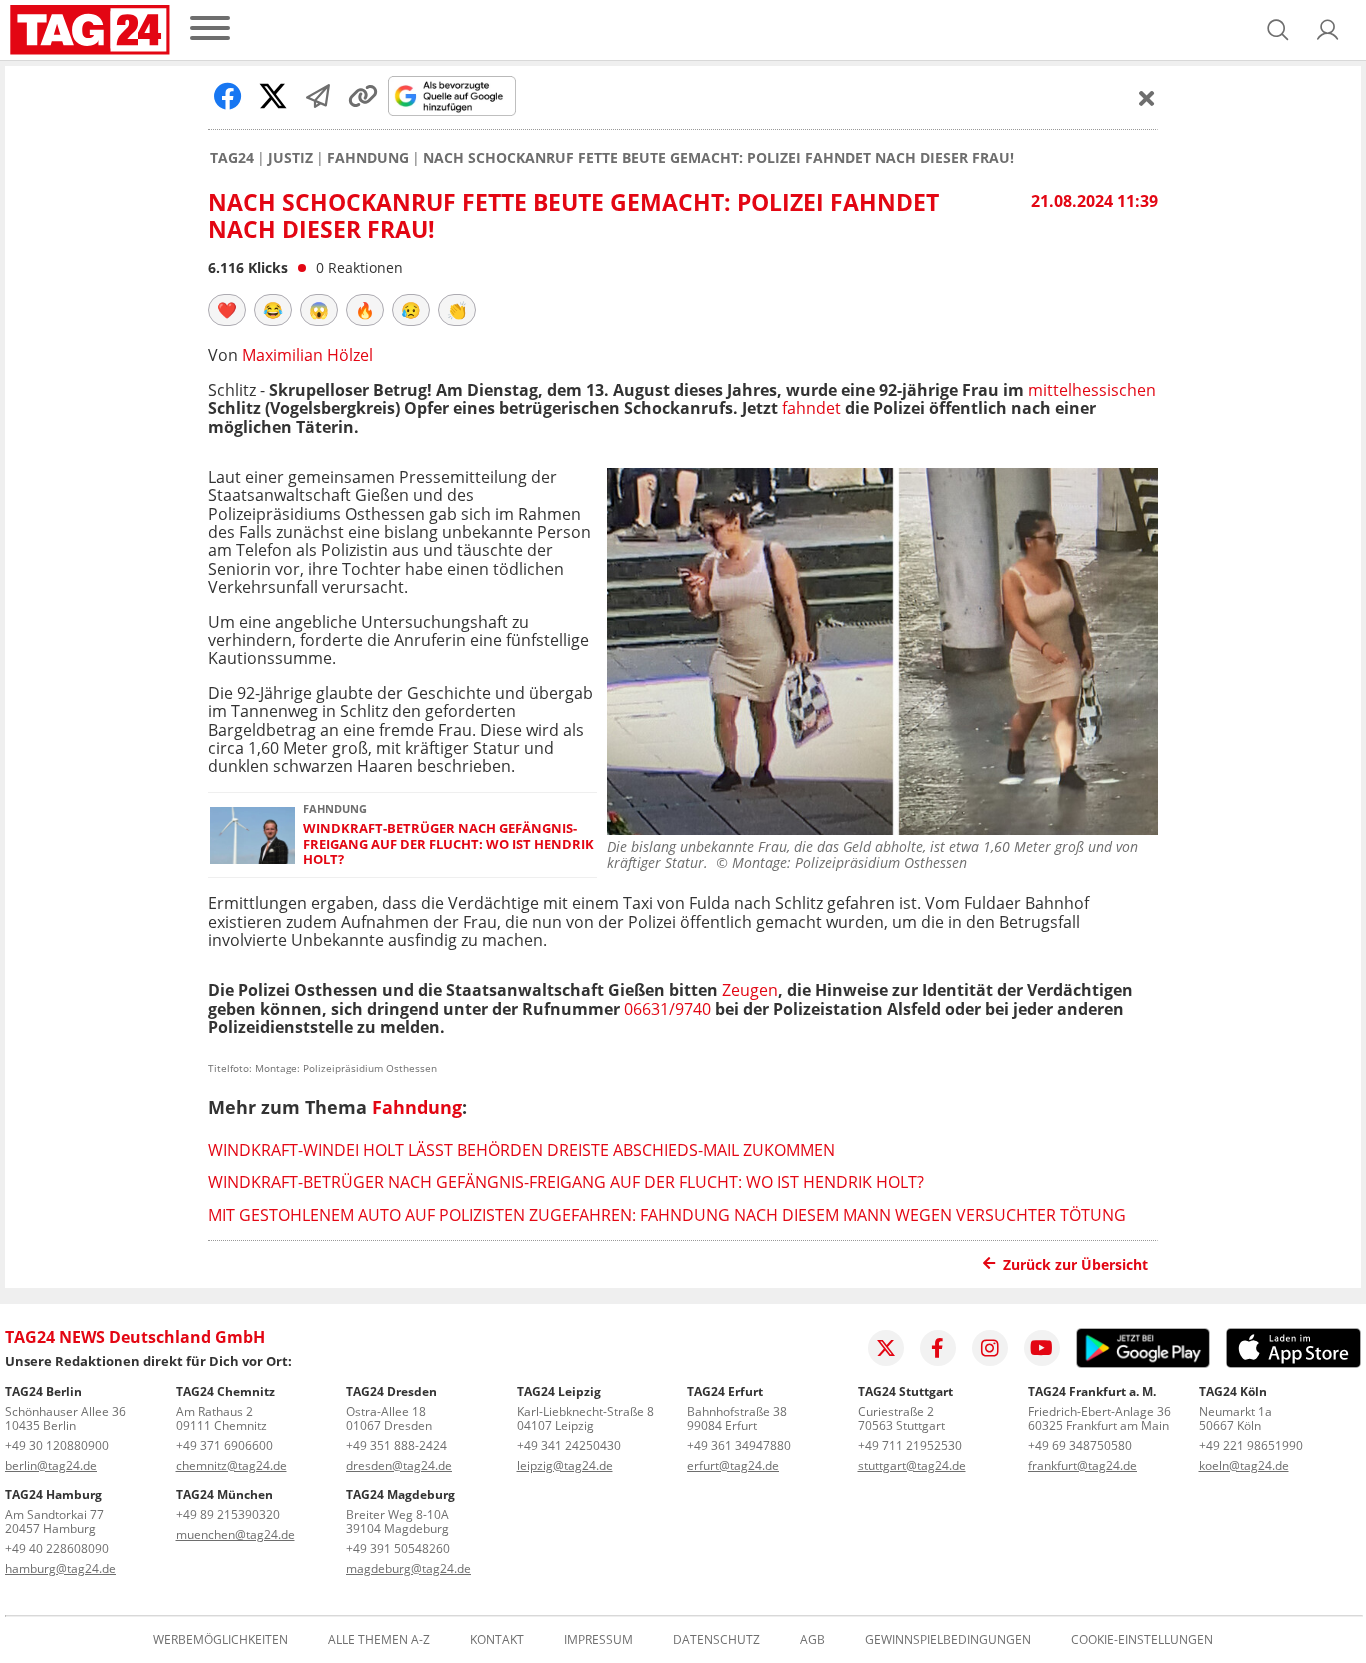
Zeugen (750, 990)
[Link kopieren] (363, 96)
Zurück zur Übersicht (1075, 1264)
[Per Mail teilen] (318, 96)
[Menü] (210, 29)
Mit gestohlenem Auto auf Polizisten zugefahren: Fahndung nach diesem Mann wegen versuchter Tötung (667, 1215)
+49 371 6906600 (224, 1445)
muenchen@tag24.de (235, 1534)
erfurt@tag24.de (733, 1465)
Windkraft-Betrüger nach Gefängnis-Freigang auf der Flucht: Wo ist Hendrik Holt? (448, 844)
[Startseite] (90, 30)
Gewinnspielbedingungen (948, 1640)
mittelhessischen (1092, 390)
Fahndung (368, 158)
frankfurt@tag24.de (1082, 1465)
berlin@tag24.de (51, 1465)
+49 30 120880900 (57, 1445)
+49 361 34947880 (739, 1445)
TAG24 (232, 158)
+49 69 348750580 (1080, 1445)
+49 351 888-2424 (396, 1445)
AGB (812, 1640)
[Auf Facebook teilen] (228, 96)
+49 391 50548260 (398, 1548)
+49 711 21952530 (910, 1445)
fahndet (811, 408)
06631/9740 (667, 1009)
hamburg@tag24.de (60, 1568)
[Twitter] (886, 1348)
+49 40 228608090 (57, 1548)
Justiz (290, 158)
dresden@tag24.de (399, 1465)
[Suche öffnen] (1278, 30)
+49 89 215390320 (228, 1514)
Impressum (598, 1640)
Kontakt (497, 1640)
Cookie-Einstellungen (1142, 1640)
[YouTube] (1042, 1348)
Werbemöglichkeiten (220, 1640)
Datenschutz (716, 1640)
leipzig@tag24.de (565, 1465)
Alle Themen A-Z (379, 1640)
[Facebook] (938, 1348)
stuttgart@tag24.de (912, 1465)
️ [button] (227, 310)
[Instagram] (990, 1348)
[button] (1328, 30)
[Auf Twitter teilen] (273, 96)
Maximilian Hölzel (307, 355)
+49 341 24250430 (569, 1445)
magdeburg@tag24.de (408, 1568)
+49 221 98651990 (1251, 1445)
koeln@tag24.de (1244, 1465)
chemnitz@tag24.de (231, 1465)
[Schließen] (1147, 98)
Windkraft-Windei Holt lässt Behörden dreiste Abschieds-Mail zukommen (521, 1150)
